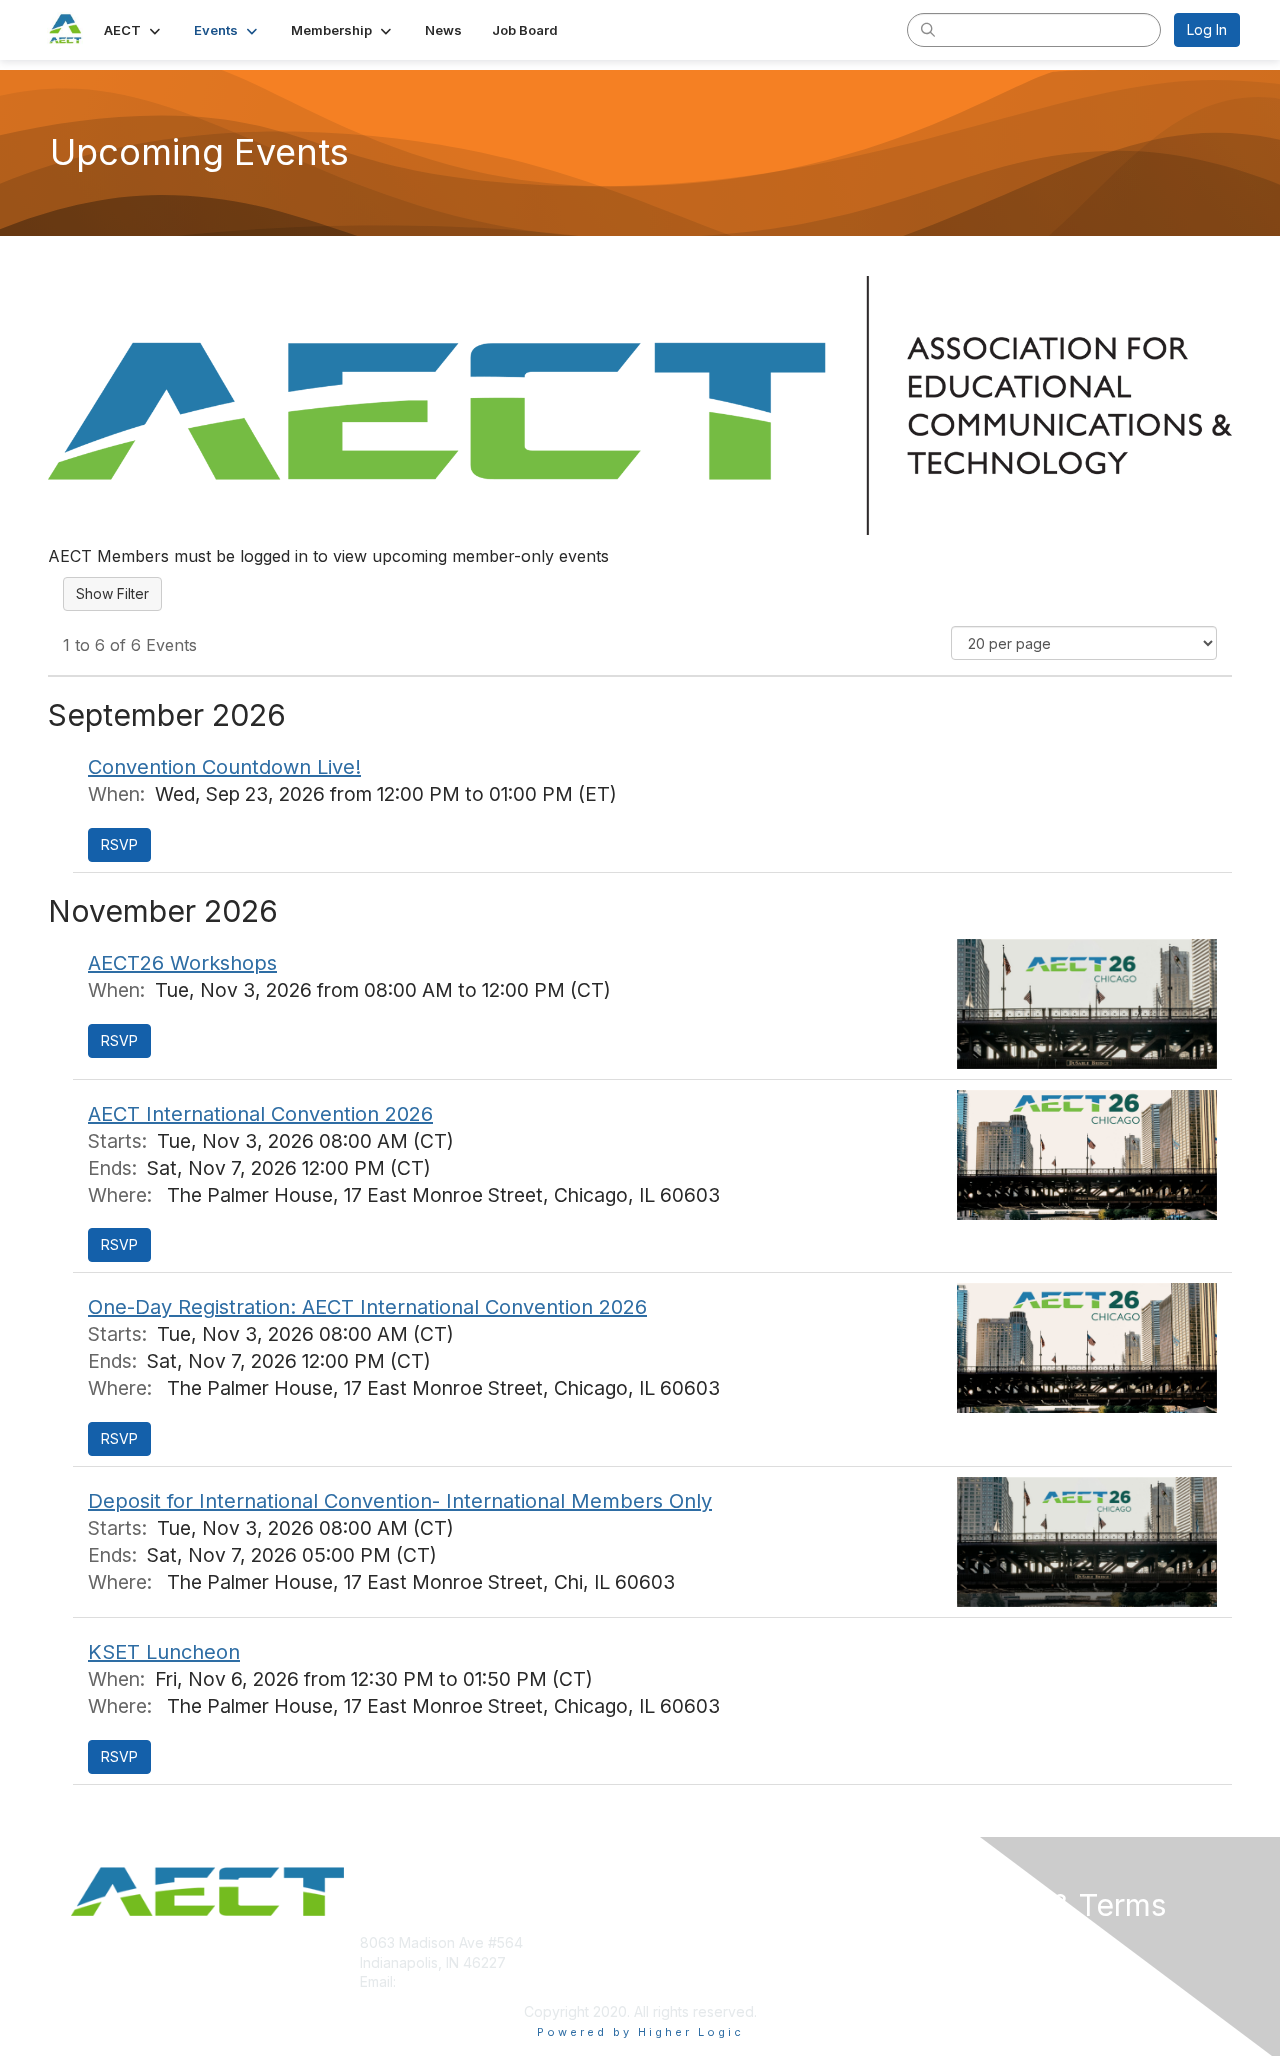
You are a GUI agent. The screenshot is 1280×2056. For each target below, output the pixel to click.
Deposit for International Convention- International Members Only (400, 1501)
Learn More (686, 1981)
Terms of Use (981, 1962)
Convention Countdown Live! (224, 767)
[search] (928, 29)
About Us (967, 1942)
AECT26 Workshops (182, 963)
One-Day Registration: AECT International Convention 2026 (367, 1307)
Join (662, 1942)
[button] (134, 30)
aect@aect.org (449, 1981)
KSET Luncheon (164, 1652)
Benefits (675, 1962)
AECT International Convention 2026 (260, 1114)
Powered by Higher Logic (640, 2032)
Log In (1207, 29)
